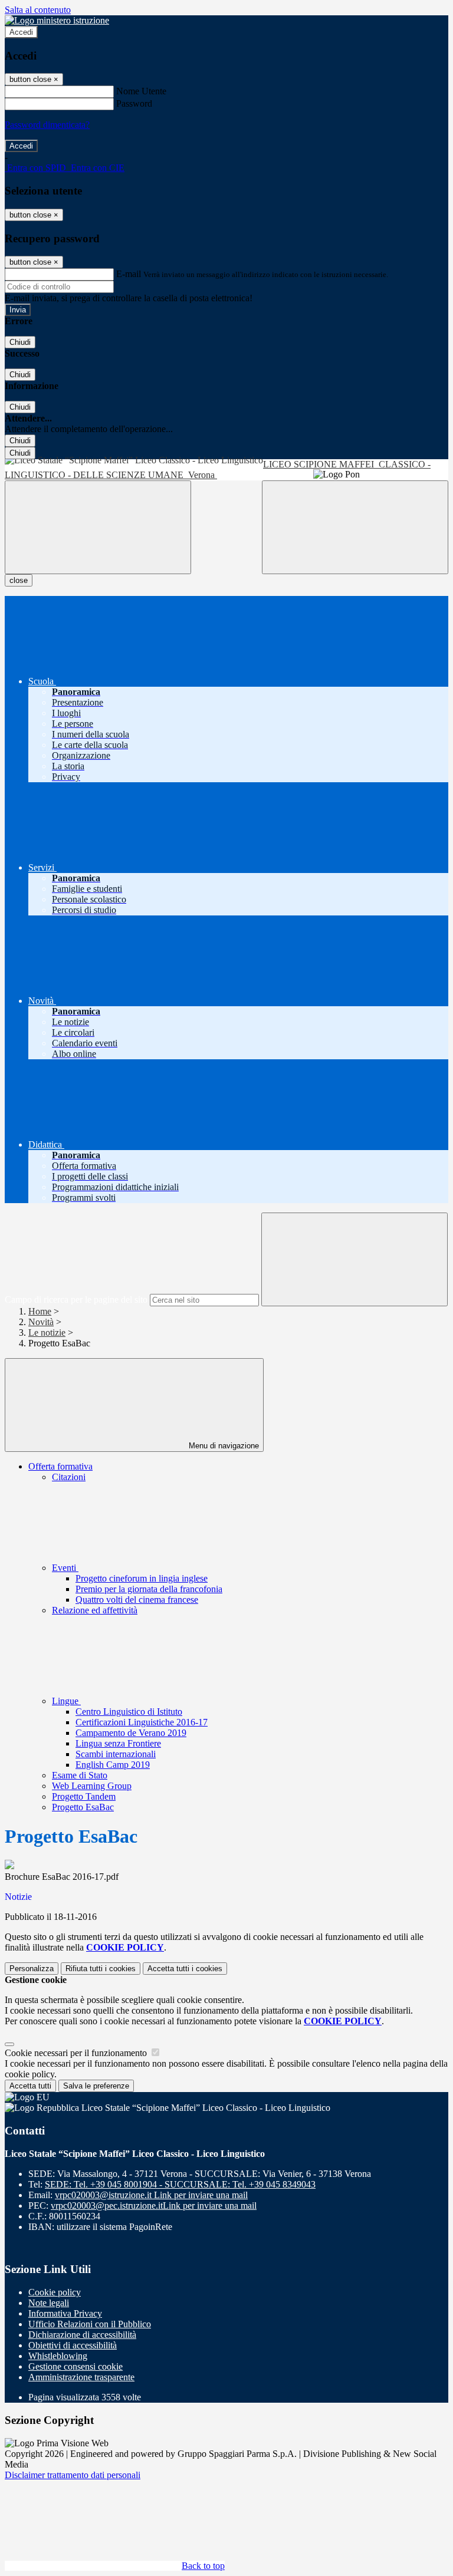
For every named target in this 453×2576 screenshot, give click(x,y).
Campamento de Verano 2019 (131, 1733)
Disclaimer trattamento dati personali (73, 2475)
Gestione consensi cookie (75, 2366)
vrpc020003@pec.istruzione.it (154, 2206)
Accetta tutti (185, 1969)
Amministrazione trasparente (81, 2377)
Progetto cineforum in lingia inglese (142, 1578)
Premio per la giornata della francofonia (149, 1589)
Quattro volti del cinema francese (137, 1600)
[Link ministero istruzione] (57, 20)
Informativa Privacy (65, 2313)
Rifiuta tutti (101, 1969)
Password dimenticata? (47, 125)
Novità (41, 1322)
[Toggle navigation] (98, 527)
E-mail (129, 274)
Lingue (66, 1701)
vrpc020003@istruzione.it (151, 2195)
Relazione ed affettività (95, 1610)
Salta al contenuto (38, 10)
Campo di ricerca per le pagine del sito (76, 1299)
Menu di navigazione (223, 1446)
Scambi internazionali (116, 1754)
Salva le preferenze (96, 2086)
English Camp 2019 (113, 1765)
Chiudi (20, 342)
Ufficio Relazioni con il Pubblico (90, 2324)
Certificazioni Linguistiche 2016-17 (142, 1722)
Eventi (65, 1568)
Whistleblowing (58, 2356)
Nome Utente (141, 91)
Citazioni (69, 1477)
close (19, 580)
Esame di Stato (80, 1775)
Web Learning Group (92, 1786)
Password (134, 103)
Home (40, 1311)
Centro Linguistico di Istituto (129, 1712)
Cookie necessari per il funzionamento (77, 2053)
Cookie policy (55, 2292)
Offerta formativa (60, 1466)
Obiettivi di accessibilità (73, 2345)
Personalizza (32, 1969)
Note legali (49, 2303)
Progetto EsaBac (83, 1807)
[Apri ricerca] (355, 527)
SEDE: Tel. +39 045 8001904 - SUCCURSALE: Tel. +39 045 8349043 (180, 2184)
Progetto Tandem (84, 1796)
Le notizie (47, 1333)
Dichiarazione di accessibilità (82, 2335)
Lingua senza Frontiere (118, 1743)
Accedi (21, 32)
